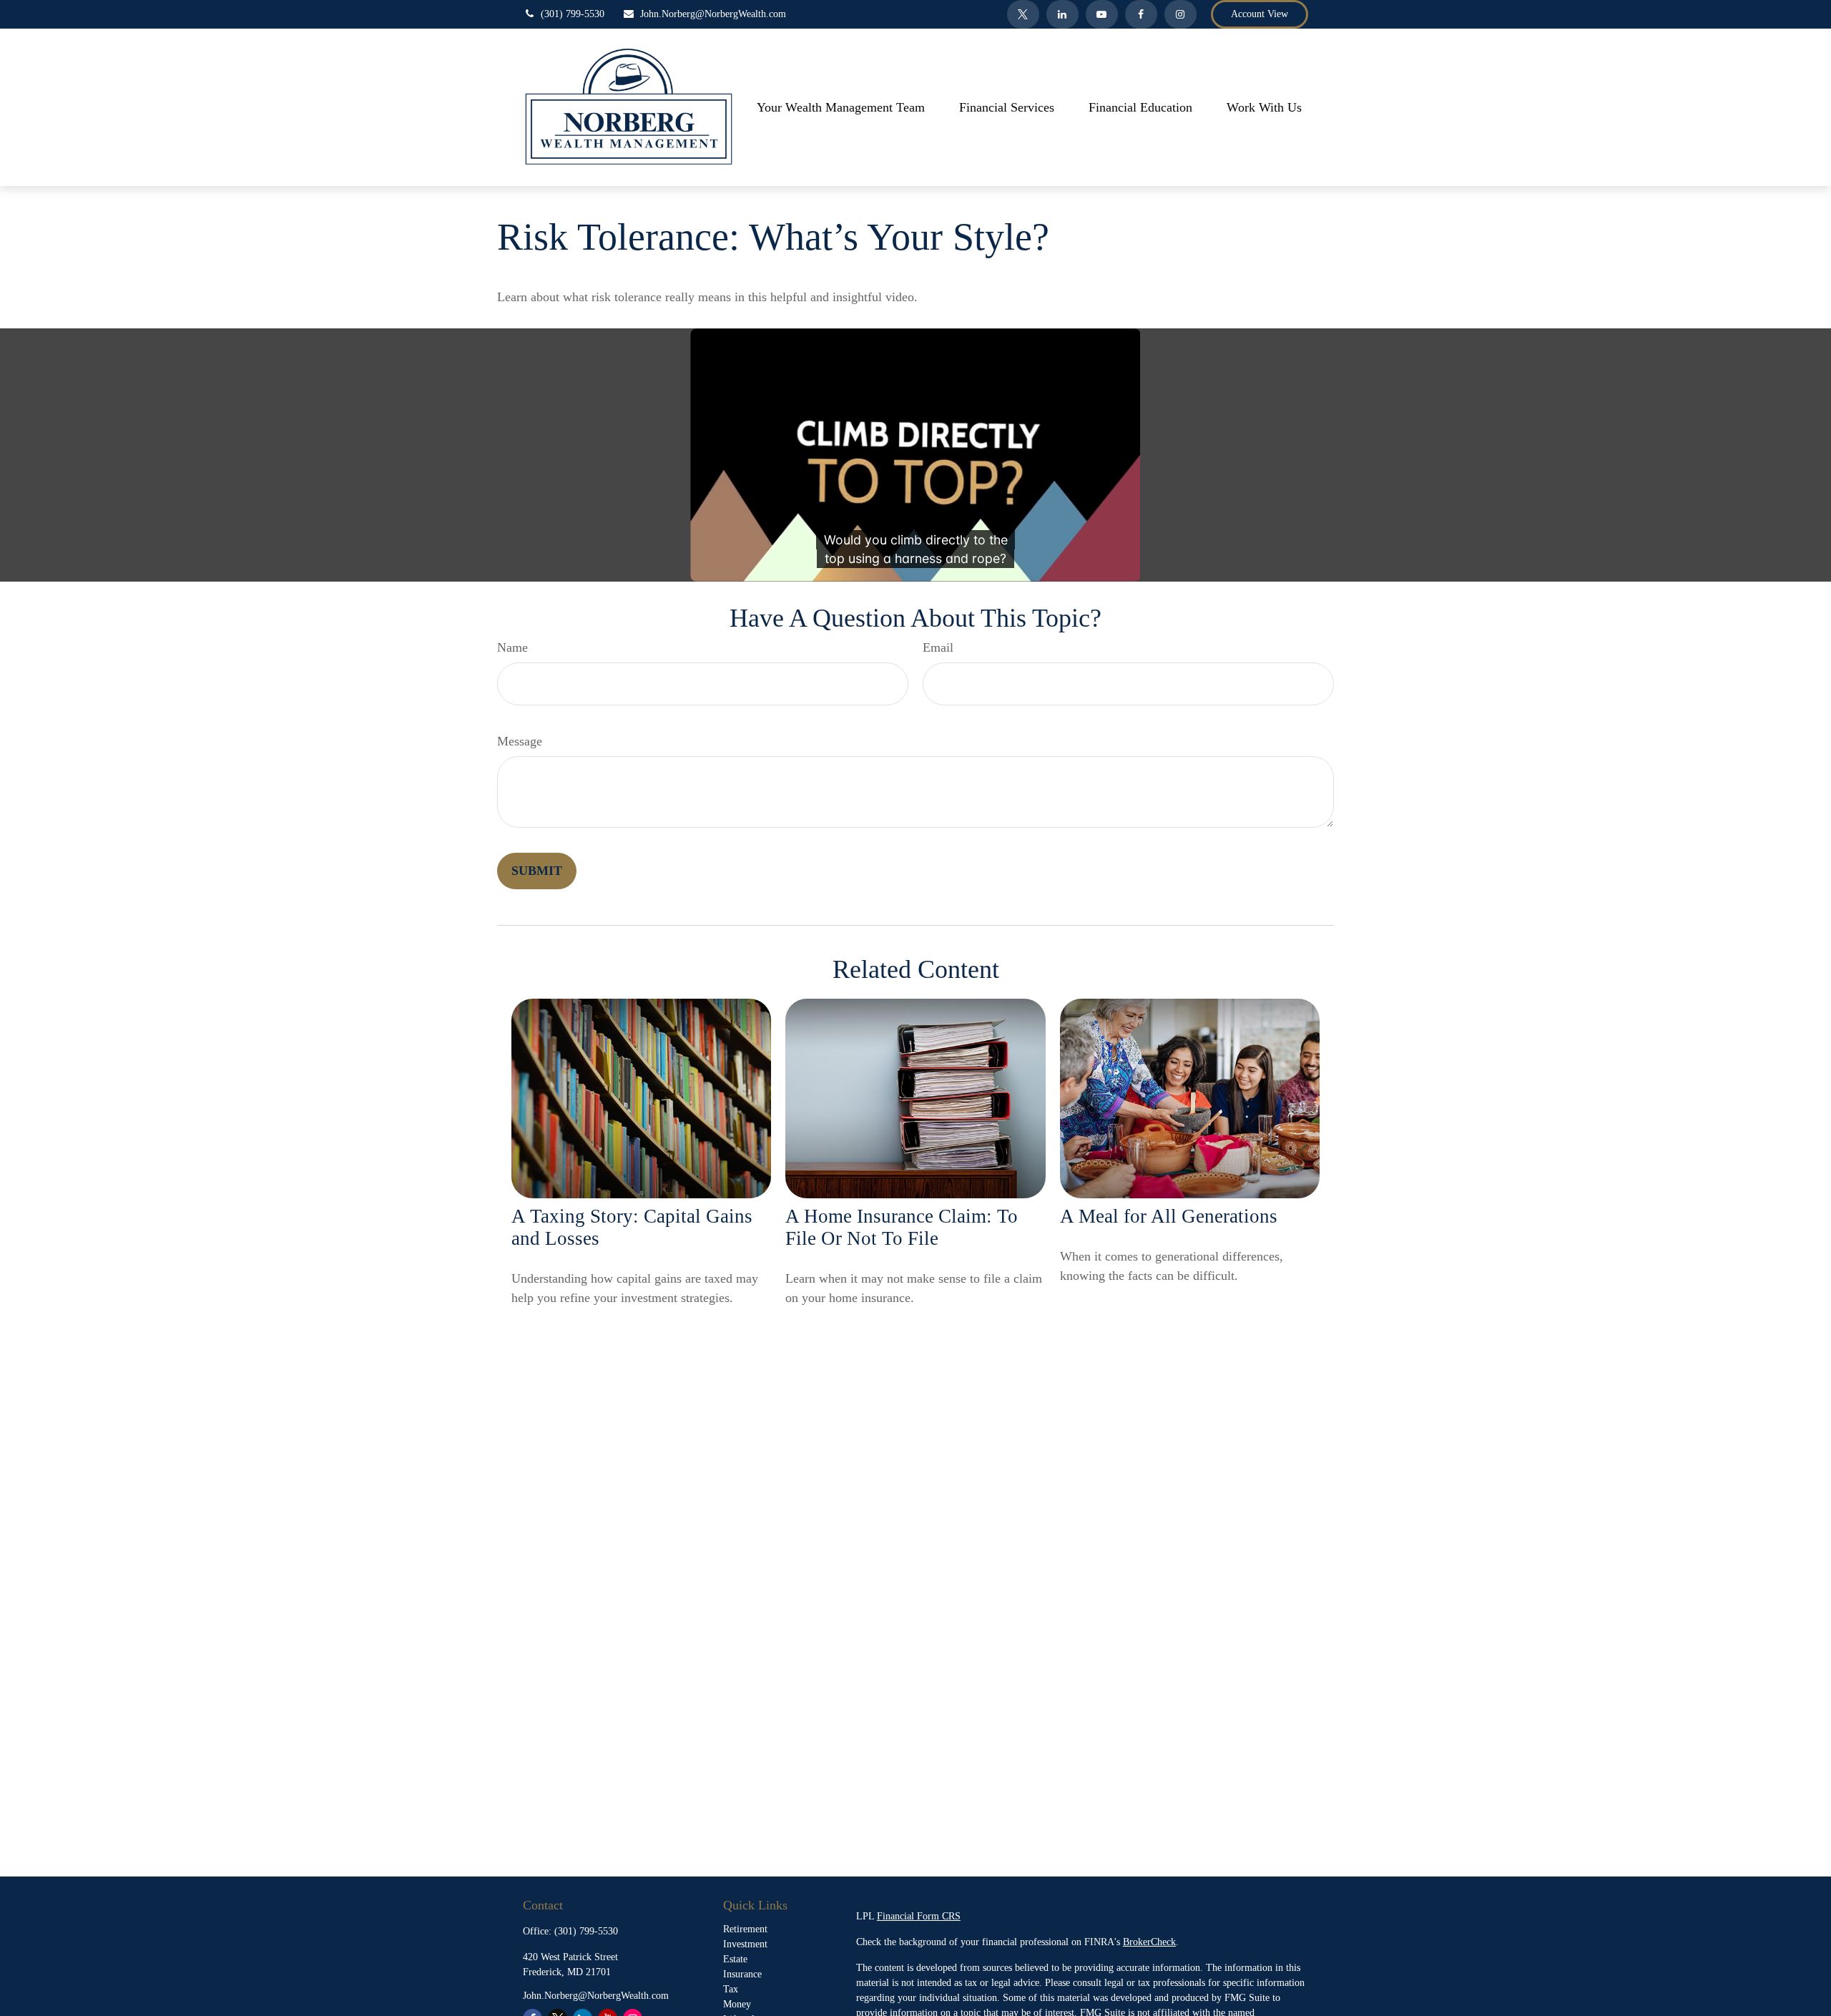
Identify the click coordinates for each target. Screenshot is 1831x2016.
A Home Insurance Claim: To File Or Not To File (902, 1227)
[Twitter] (1023, 14)
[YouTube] (1102, 14)
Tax (731, 1989)
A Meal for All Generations (1169, 1216)
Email (938, 647)
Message (520, 741)
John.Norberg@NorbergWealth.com (713, 14)
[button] (841, 107)
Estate (735, 1959)
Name (512, 647)
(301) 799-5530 (573, 14)
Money (737, 2004)
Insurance (742, 1974)
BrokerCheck (1149, 1942)
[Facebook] (1141, 14)
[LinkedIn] (1062, 14)
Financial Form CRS (919, 1916)
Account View (1260, 14)
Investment (745, 1944)
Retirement (745, 1929)
